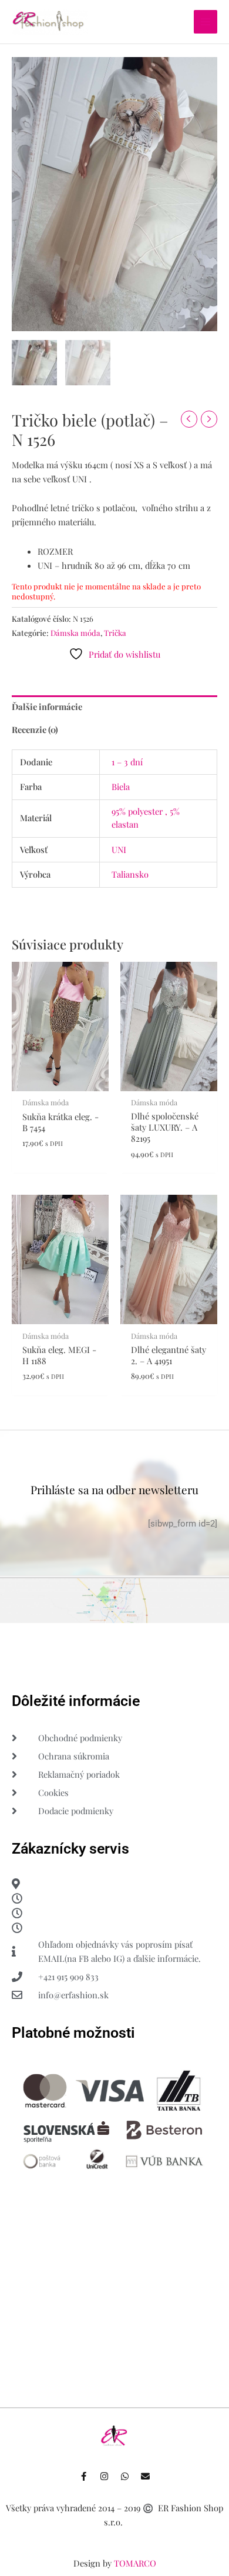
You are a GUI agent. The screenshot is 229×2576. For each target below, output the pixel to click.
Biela (121, 787)
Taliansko (130, 874)
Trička (115, 633)
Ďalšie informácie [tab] (47, 707)
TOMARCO (135, 2563)
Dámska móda (75, 633)
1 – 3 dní (127, 762)
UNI (119, 849)
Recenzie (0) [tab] (35, 729)
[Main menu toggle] (206, 22)
